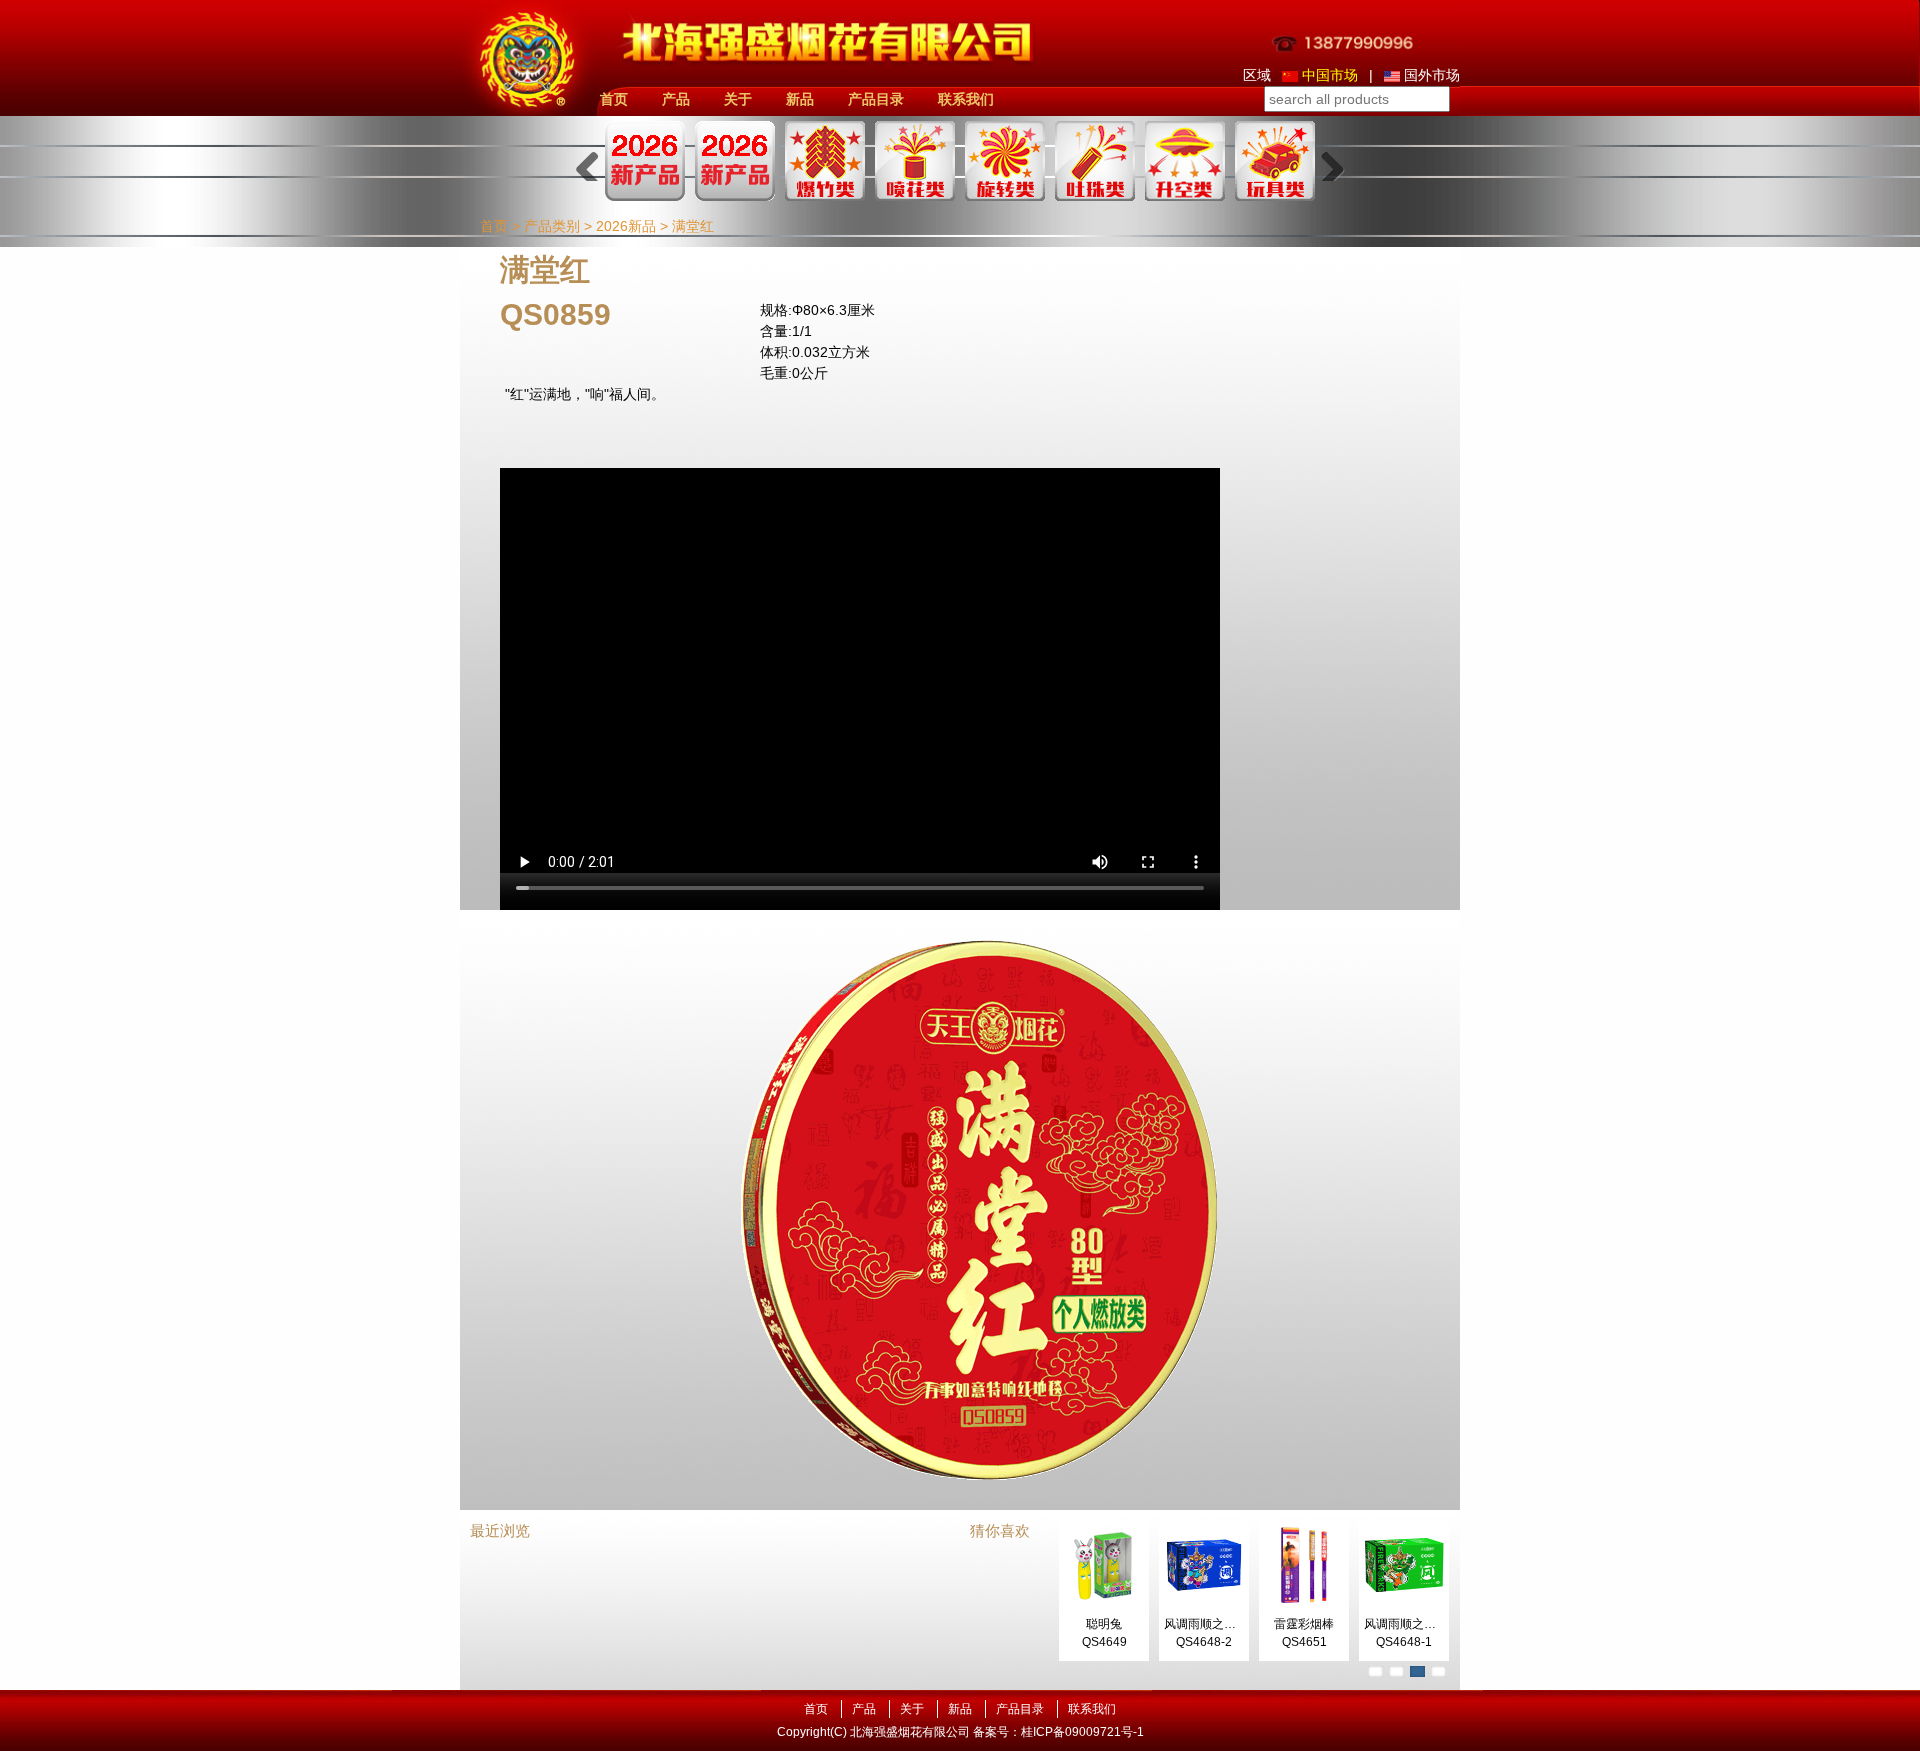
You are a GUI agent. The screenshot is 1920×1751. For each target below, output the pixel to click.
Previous (595, 161)
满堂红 (693, 226)
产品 (676, 99)
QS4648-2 (1204, 1642)
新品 (800, 99)
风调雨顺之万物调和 (1218, 1624)
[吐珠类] (1095, 161)
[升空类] (1185, 161)
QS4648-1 (1404, 1642)
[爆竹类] (825, 161)
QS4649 (1104, 1642)
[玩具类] (1275, 161)
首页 (614, 99)
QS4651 (1304, 1642)
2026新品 (626, 226)
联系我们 (966, 99)
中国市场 (1330, 75)
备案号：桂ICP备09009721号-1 (1058, 1732)
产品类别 (552, 226)
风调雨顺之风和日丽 (1418, 1624)
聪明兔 (1104, 1624)
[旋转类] (1005, 161)
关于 (738, 99)
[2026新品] (645, 161)
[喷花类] (915, 161)
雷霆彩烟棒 (1304, 1624)
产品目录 (876, 99)
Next (1325, 161)
